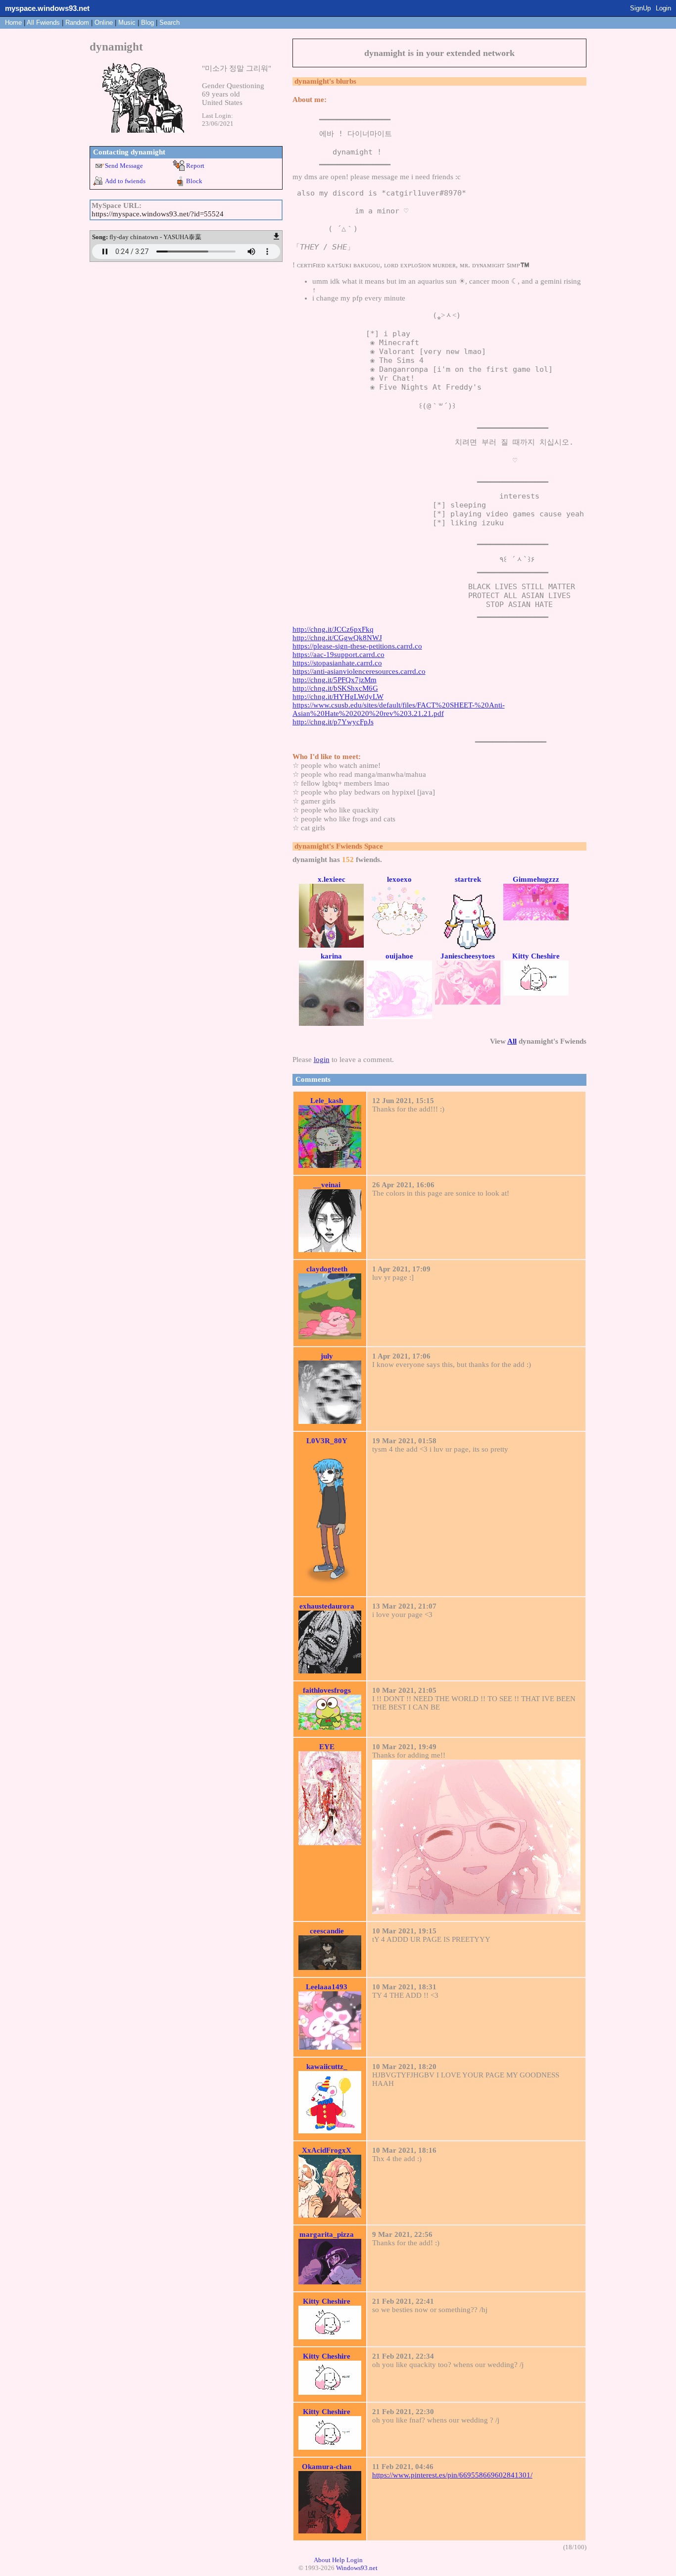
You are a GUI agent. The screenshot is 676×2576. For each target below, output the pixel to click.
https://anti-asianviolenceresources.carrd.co (359, 671)
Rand (77, 23)
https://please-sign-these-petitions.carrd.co (357, 646)
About (322, 2560)
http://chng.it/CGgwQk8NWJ (337, 638)
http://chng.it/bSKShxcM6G (335, 688)
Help (338, 2560)
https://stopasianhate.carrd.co (337, 663)
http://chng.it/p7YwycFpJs (333, 722)
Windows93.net (357, 2568)
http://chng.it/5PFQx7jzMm (335, 680)
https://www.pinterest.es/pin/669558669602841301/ (452, 2475)
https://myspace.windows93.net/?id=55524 (158, 214)
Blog (147, 23)
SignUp (640, 8)
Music (127, 23)
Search (169, 23)
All (43, 23)
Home (13, 23)
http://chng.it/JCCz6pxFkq (333, 629)
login (322, 1060)
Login (663, 8)
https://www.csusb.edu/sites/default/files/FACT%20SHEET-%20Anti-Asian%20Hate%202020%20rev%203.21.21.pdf (399, 709)
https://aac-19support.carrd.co (338, 655)
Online (104, 23)
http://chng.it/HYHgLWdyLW (338, 697)
